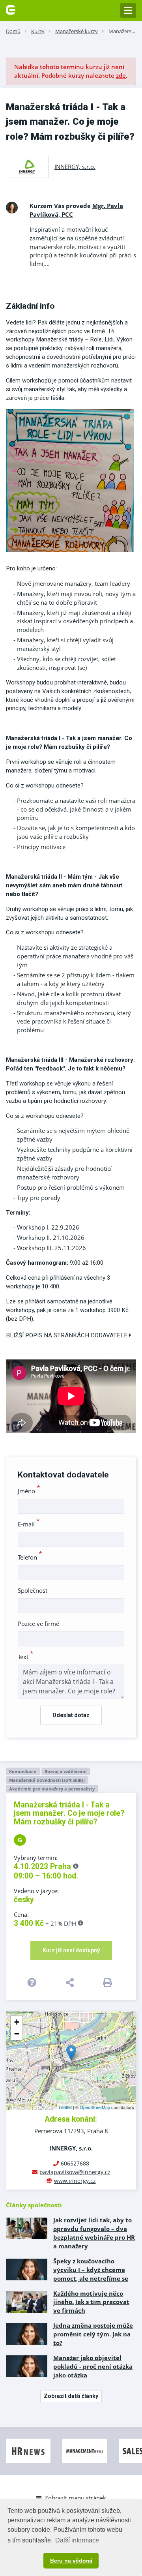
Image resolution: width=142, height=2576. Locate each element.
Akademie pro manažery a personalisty (52, 1789)
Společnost (33, 1590)
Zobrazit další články (71, 2396)
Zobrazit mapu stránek (75, 2498)
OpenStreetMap (95, 2107)
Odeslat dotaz (71, 1715)
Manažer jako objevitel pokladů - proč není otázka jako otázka (93, 2366)
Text (26, 1657)
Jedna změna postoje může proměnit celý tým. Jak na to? (93, 2334)
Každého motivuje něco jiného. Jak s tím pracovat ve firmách (91, 2302)
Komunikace (23, 1771)
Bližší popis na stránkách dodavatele (67, 1335)
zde (121, 75)
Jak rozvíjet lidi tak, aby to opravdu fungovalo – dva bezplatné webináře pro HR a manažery (94, 2233)
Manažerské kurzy (77, 31)
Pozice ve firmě (38, 1624)
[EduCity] (11, 9)
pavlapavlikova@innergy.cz (75, 2172)
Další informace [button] (77, 2540)
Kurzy (38, 31)
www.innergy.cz (75, 2181)
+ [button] (17, 2022)
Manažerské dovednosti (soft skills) (47, 1780)
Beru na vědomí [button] (71, 2561)
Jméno (29, 1491)
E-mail (29, 1524)
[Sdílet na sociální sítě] (71, 1982)
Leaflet (65, 2107)
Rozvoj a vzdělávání (65, 1771)
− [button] (17, 2034)
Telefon (30, 1557)
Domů (13, 31)
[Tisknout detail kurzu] (109, 1982)
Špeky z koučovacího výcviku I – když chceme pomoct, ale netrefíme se (91, 2270)
